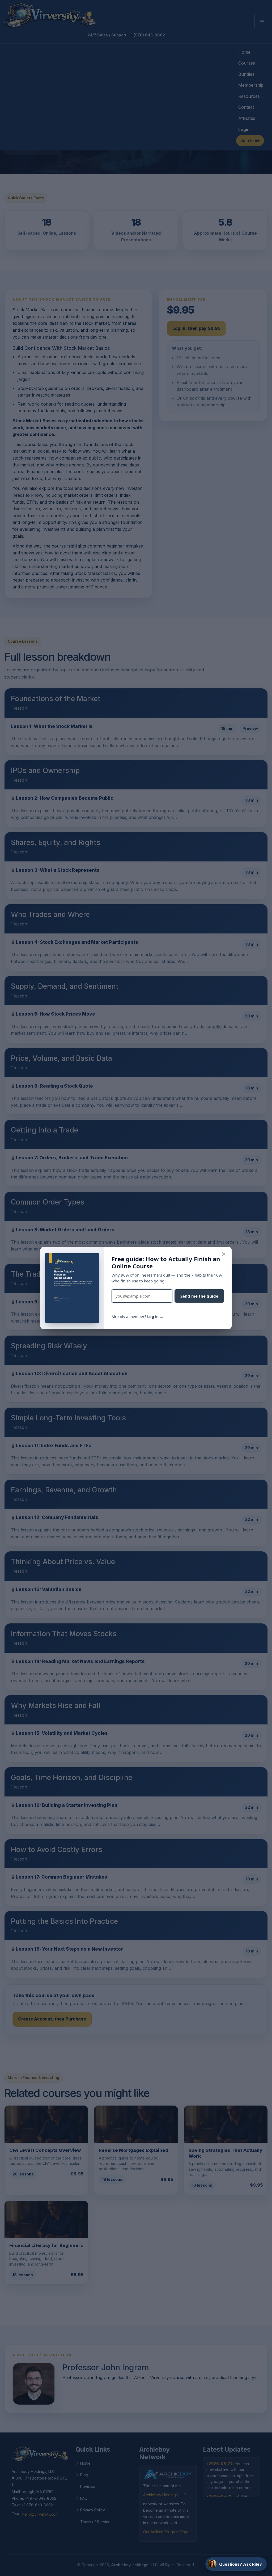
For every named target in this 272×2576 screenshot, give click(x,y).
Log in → (155, 1317)
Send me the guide (199, 1296)
